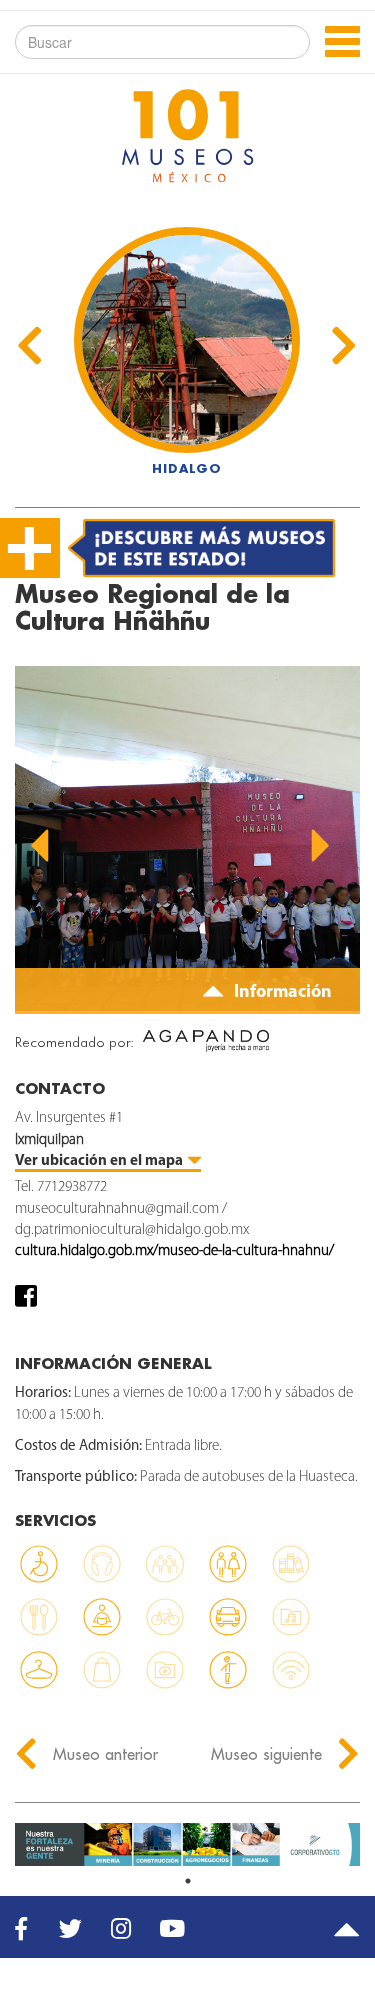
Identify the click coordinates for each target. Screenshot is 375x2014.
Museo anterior (103, 1754)
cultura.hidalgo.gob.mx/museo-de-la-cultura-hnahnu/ (174, 1251)
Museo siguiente (269, 1754)
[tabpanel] (187, 1844)
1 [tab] (188, 1881)
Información (281, 993)
